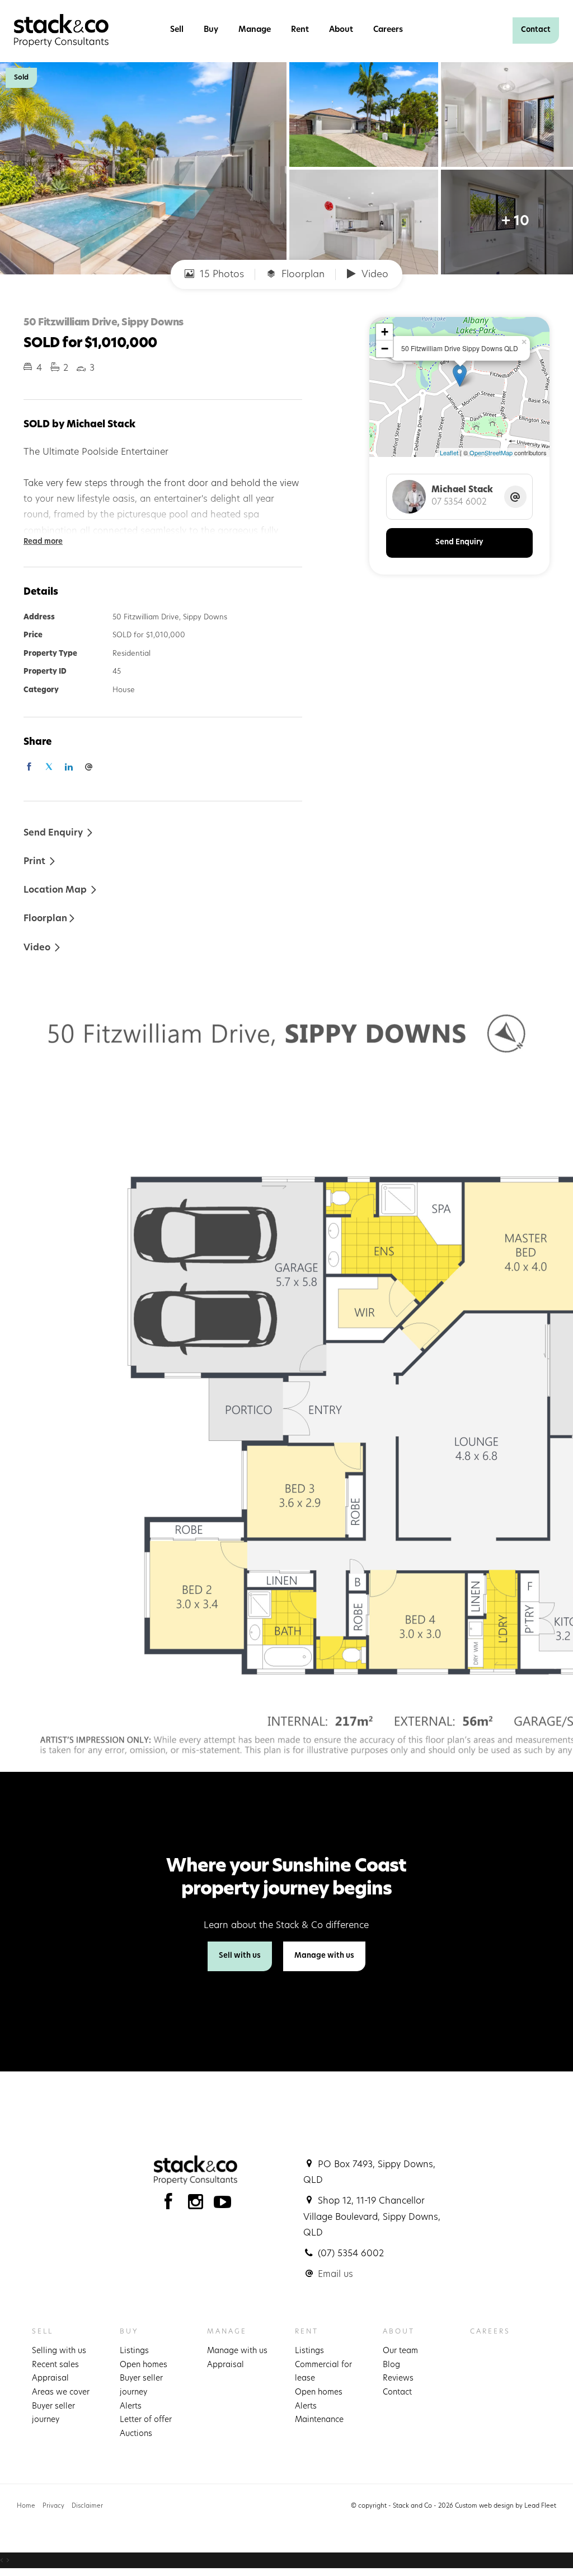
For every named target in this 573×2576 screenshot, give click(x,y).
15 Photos (220, 275)
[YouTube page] (223, 2205)
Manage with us (324, 1956)
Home (26, 2506)
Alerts (131, 2407)
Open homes (144, 2365)
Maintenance (319, 2420)
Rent (300, 30)
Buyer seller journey (53, 2414)
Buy (211, 30)
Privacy (53, 2506)
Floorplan (302, 275)
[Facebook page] (171, 2205)
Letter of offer (146, 2420)
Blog (391, 2365)
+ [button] (385, 332)
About (341, 30)
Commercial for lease (323, 2372)
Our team (400, 2351)
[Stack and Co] (61, 31)
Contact (536, 30)
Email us (335, 2275)
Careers (388, 30)
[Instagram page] (198, 2205)
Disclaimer (87, 2506)
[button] (40, 861)
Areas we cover (61, 2393)
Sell (177, 30)
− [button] (385, 349)
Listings (134, 2351)
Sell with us (240, 1956)
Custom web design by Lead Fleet (506, 2506)
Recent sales (55, 2365)
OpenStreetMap (491, 452)
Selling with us (59, 2351)
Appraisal (50, 2379)
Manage (255, 30)
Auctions (136, 2434)
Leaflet (449, 452)
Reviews (398, 2379)
